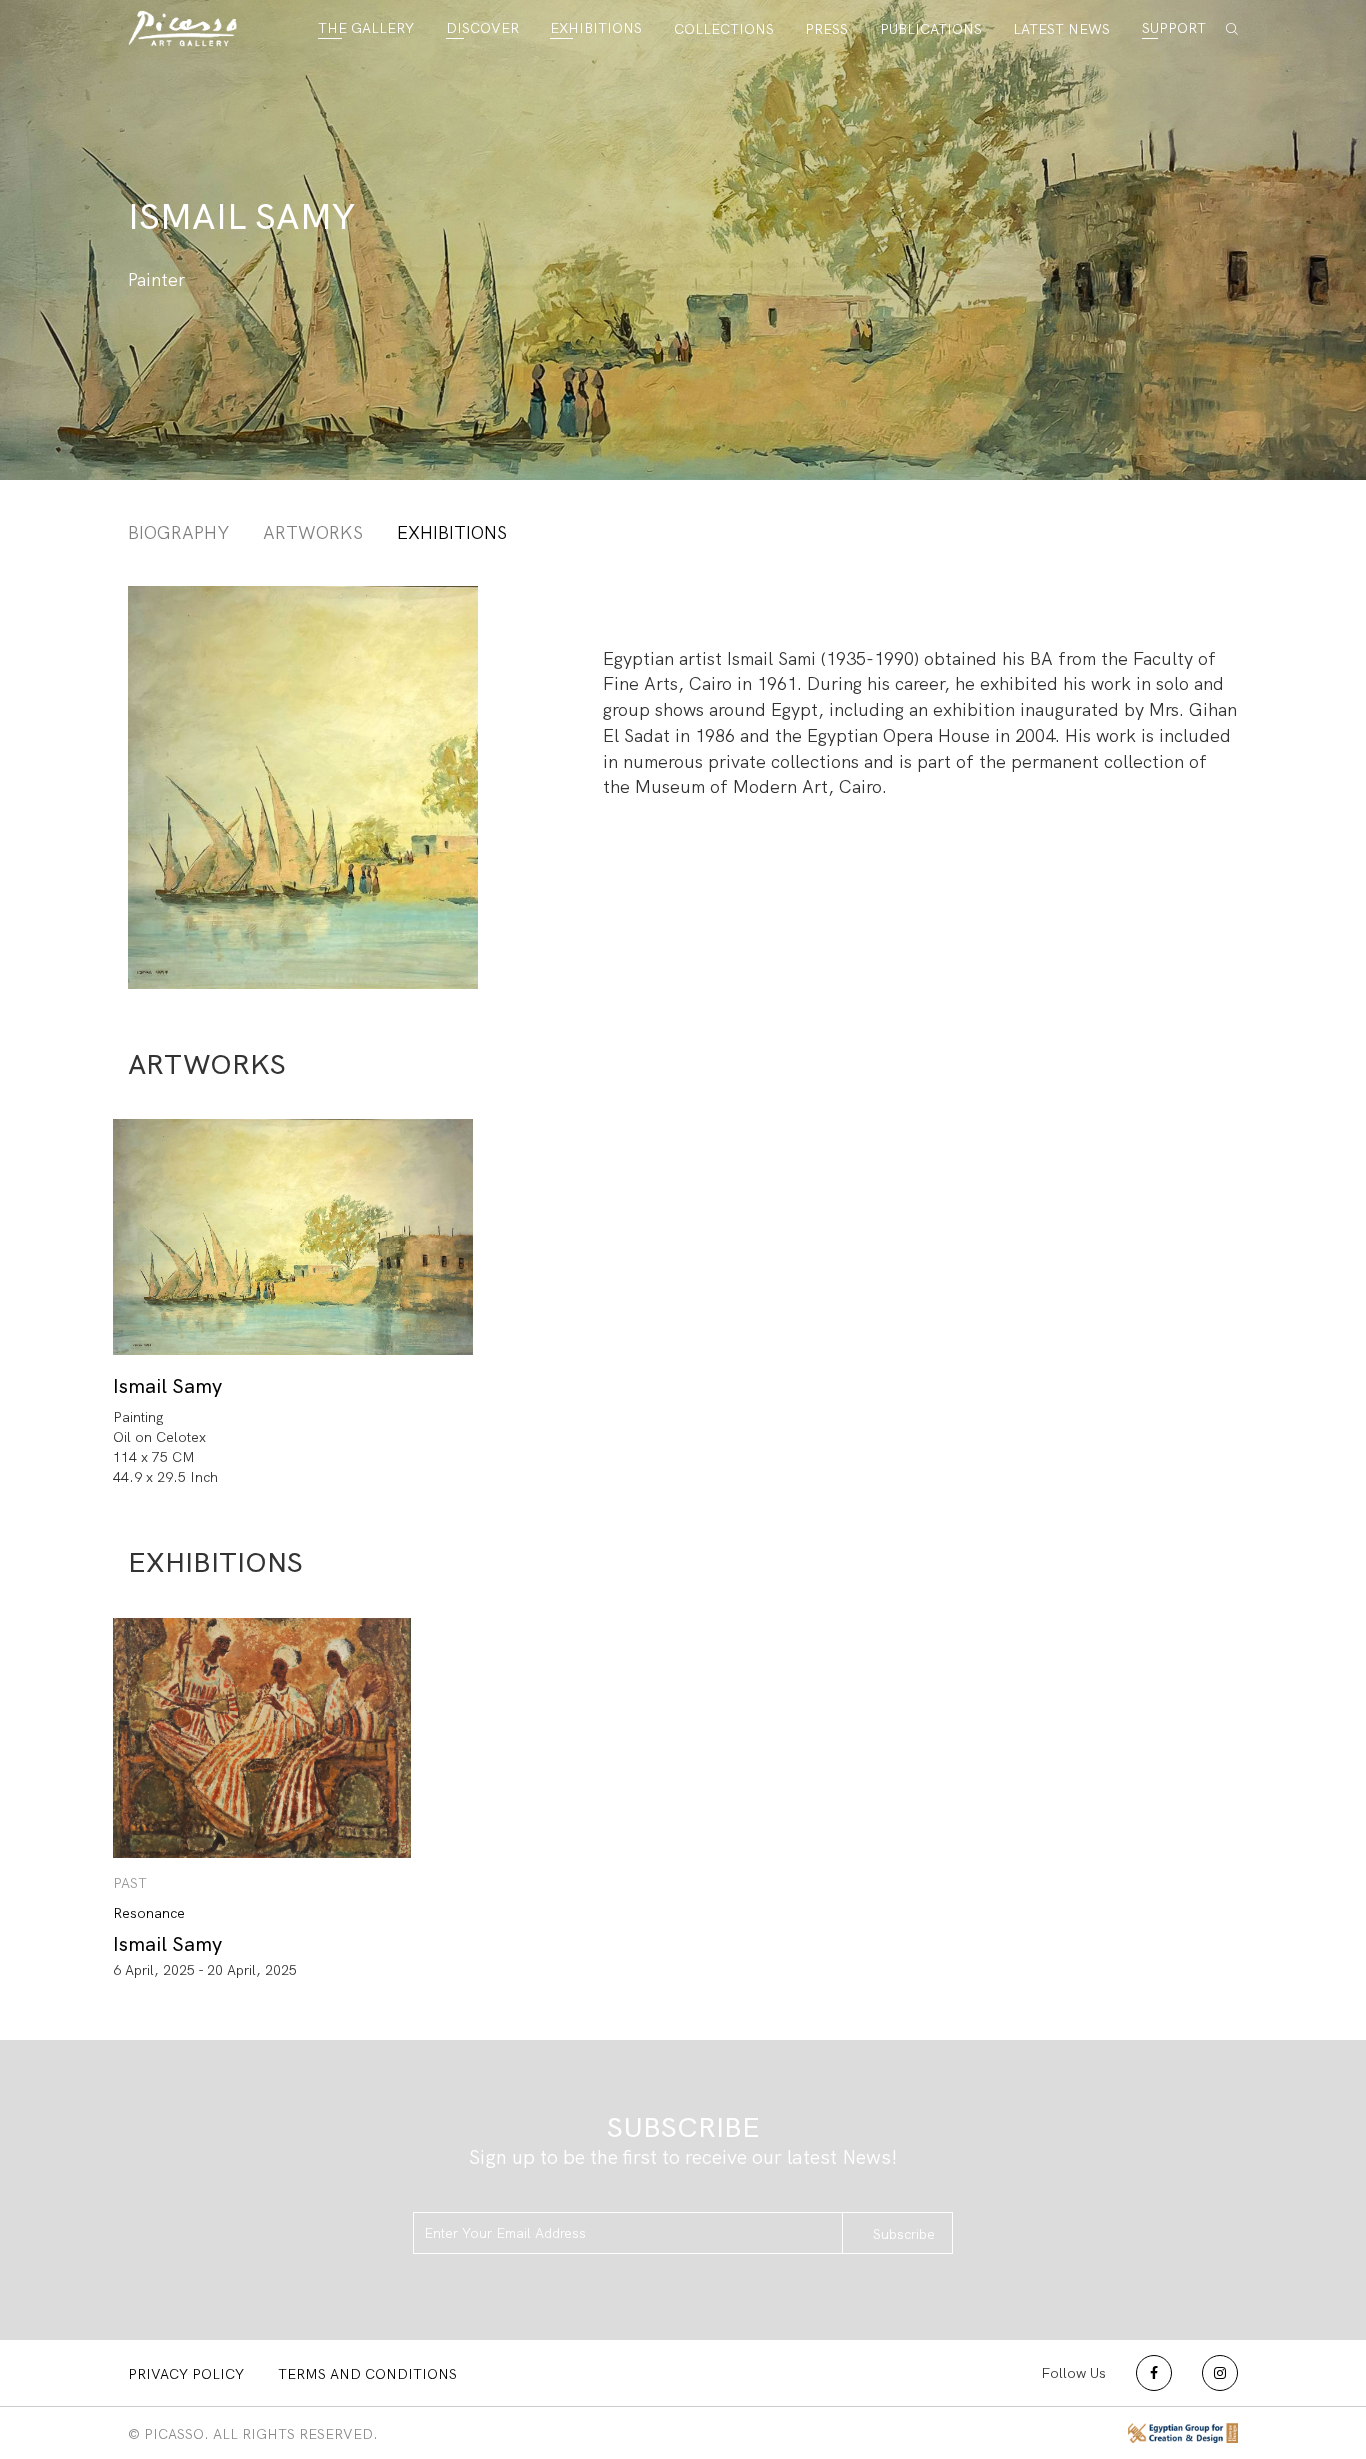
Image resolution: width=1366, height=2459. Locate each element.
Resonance (149, 1913)
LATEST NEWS (1061, 29)
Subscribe (904, 2234)
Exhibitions (596, 28)
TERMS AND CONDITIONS (367, 2374)
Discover (482, 28)
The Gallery (366, 28)
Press (826, 29)
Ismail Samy (167, 1386)
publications (931, 29)
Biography (178, 532)
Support (1174, 28)
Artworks (313, 532)
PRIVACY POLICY (186, 2374)
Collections (724, 29)
